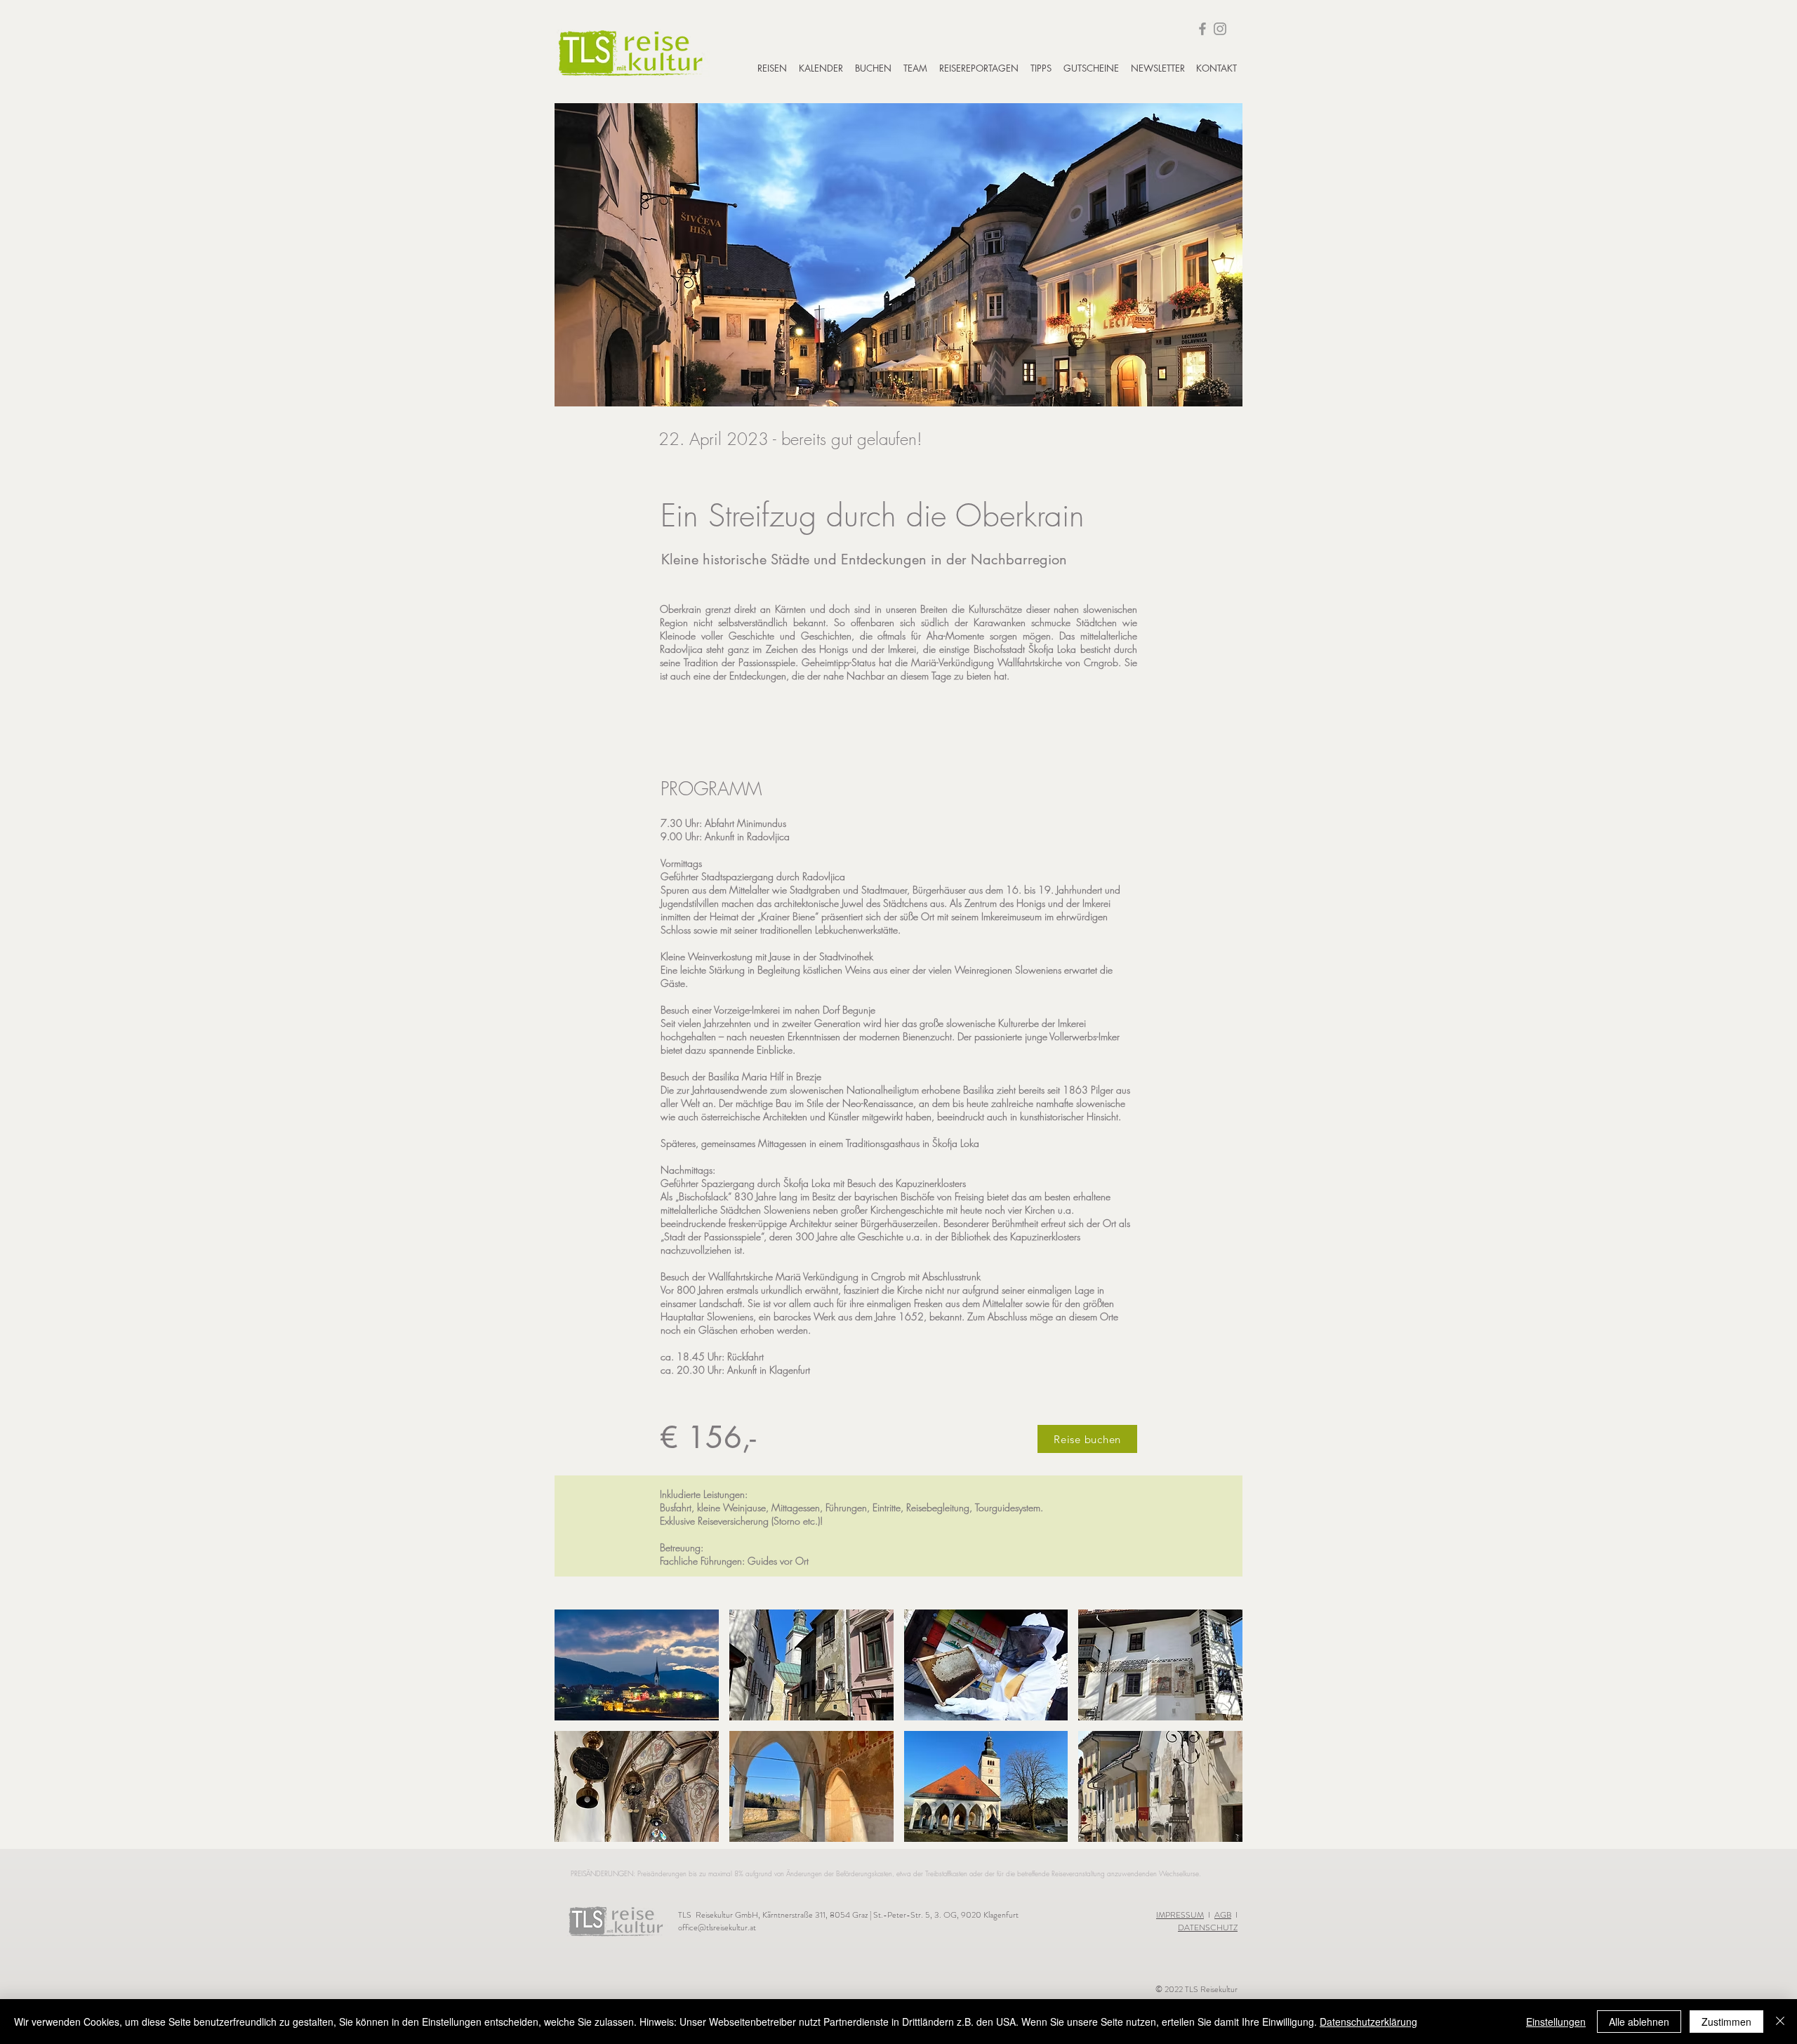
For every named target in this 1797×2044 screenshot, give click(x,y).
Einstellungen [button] (1556, 2022)
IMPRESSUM (1180, 1915)
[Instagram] (1220, 29)
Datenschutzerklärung (1368, 2022)
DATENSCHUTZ (1208, 1927)
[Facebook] (1202, 29)
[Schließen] (1780, 2022)
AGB (1223, 1915)
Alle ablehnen (1639, 2022)
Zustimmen (1726, 2022)
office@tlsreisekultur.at (717, 1927)
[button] (637, 1665)
